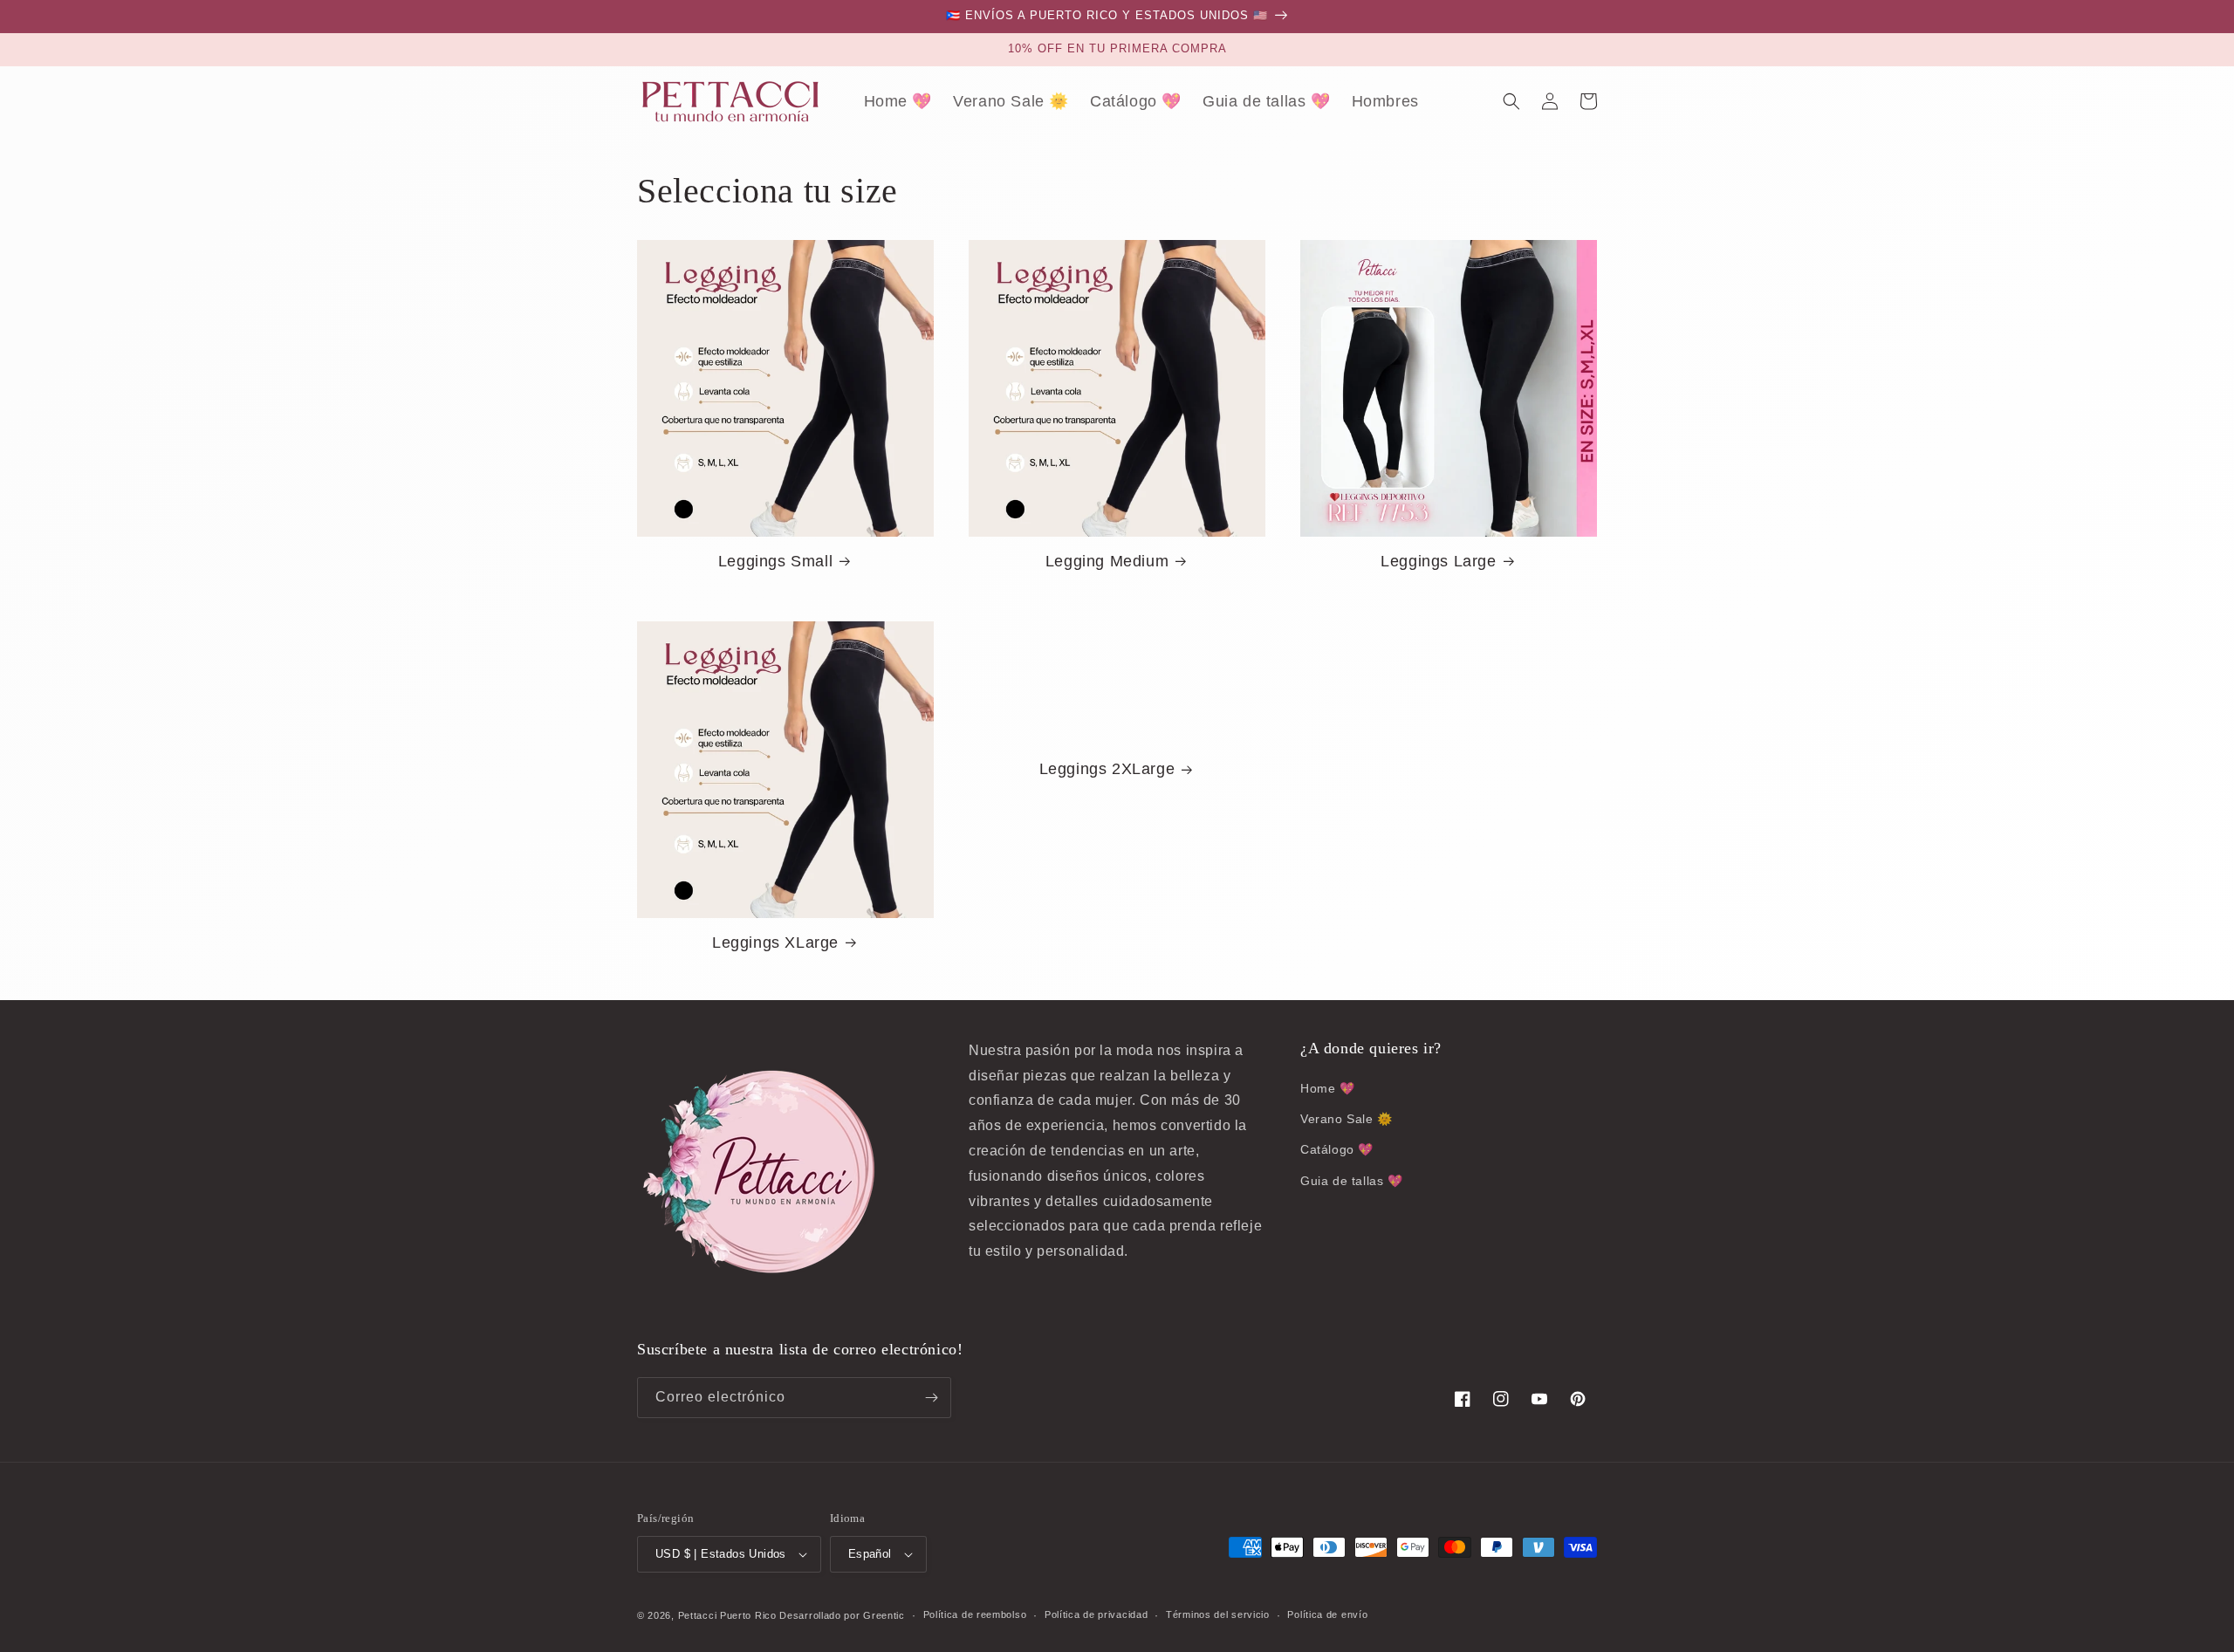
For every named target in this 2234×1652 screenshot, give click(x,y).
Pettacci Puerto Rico (727, 1615)
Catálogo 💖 (1337, 1149)
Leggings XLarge (775, 943)
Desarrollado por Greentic (842, 1615)
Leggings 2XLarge (1107, 769)
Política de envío (1327, 1614)
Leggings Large (1438, 561)
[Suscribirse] (931, 1398)
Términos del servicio (1218, 1614)
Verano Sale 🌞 (1347, 1119)
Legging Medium (1107, 561)
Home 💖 (1328, 1088)
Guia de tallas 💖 (1352, 1181)
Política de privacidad (1096, 1614)
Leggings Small (775, 561)
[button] (1511, 101)
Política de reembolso (975, 1614)
